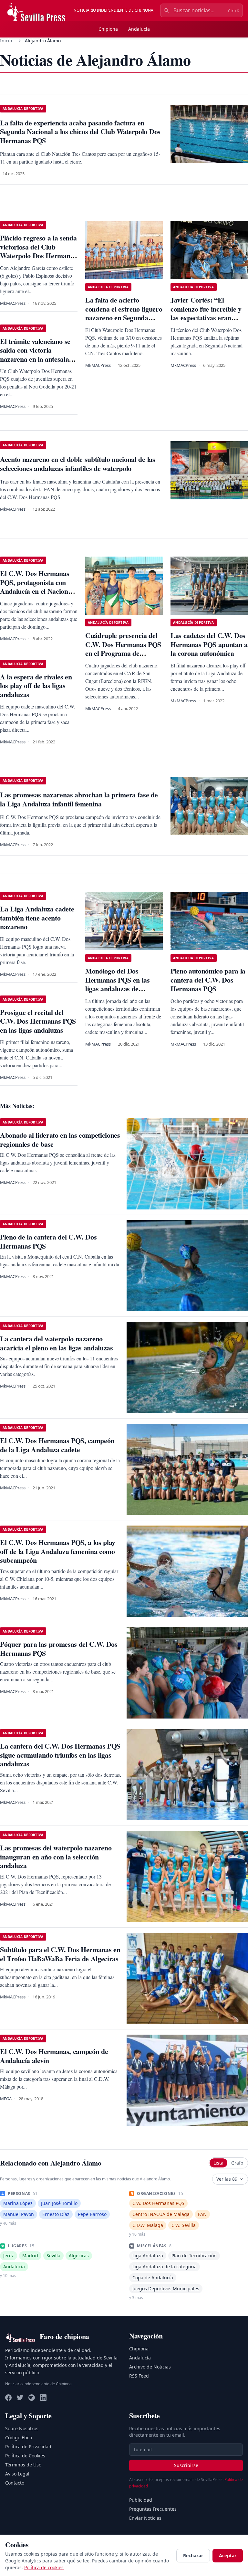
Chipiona (108, 29)
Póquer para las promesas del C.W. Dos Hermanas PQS (59, 1649)
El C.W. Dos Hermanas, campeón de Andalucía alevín (54, 2056)
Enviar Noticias (145, 2518)
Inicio (6, 41)
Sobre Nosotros (22, 2428)
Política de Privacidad (28, 2447)
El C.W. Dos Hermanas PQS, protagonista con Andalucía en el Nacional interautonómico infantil (37, 587)
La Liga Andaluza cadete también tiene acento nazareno (37, 918)
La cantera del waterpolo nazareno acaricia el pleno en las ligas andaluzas (57, 1343)
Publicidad (141, 2500)
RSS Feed (139, 2376)
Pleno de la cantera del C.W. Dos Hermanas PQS (48, 1241)
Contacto (15, 2483)
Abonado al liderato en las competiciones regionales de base (60, 1139)
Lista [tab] (218, 2163)
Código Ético (19, 2438)
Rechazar (193, 2555)
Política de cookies (44, 2567)
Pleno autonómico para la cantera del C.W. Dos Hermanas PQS (208, 980)
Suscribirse (186, 2465)
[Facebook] (8, 2398)
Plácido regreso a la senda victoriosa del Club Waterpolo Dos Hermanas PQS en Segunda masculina (38, 255)
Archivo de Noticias (150, 2367)
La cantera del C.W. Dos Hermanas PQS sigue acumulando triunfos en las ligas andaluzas (60, 1755)
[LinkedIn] (43, 2398)
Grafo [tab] (237, 2163)
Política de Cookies (25, 2456)
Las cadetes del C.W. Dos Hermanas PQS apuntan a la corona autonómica (209, 644)
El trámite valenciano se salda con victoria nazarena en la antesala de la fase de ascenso (35, 355)
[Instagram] (32, 2398)
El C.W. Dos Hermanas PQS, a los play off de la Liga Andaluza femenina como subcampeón (58, 1551)
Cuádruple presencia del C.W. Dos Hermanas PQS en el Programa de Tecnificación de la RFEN (123, 649)
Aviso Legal (17, 2474)
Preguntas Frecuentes (153, 2509)
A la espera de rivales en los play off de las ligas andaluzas (36, 686)
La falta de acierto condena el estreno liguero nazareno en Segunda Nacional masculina (124, 313)
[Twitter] (20, 2398)
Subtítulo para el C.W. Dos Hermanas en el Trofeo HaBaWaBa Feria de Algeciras (60, 1954)
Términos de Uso (23, 2465)
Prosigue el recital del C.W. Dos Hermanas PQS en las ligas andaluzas (38, 1021)
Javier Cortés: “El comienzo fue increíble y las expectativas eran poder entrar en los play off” (206, 318)
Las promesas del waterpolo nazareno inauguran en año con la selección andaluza (56, 1857)
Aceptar (228, 2555)
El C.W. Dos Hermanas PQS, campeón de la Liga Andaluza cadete (57, 1445)
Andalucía (139, 29)
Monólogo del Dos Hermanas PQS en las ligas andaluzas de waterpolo (118, 984)
